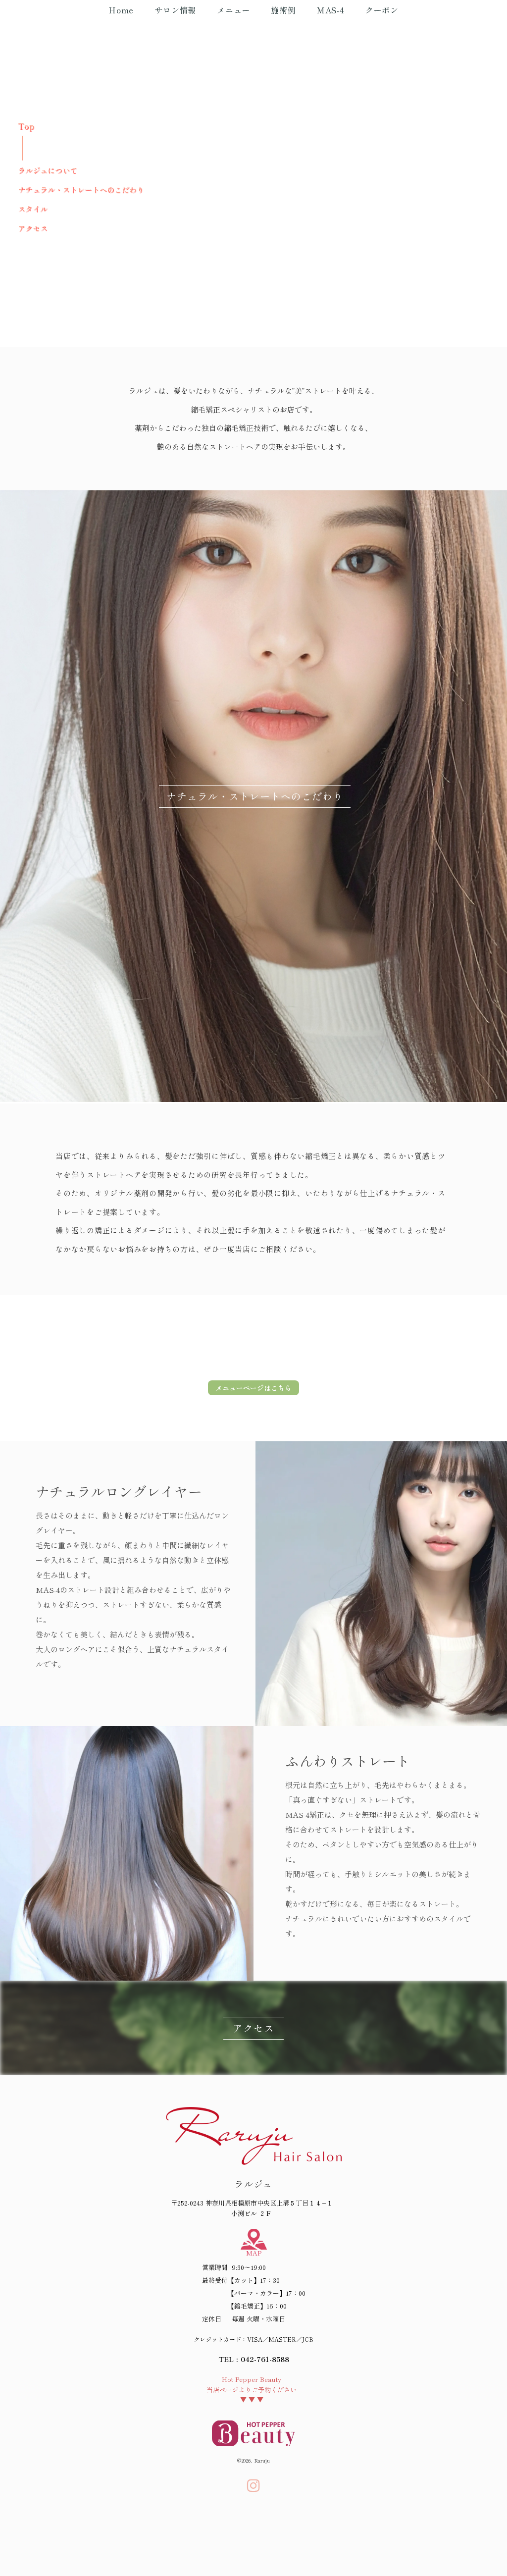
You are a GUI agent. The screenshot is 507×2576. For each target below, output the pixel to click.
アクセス (33, 228)
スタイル (33, 209)
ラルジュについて (48, 170)
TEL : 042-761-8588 (254, 2359)
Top (26, 126)
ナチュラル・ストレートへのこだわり (81, 189)
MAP (254, 2253)
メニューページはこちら (253, 1388)
